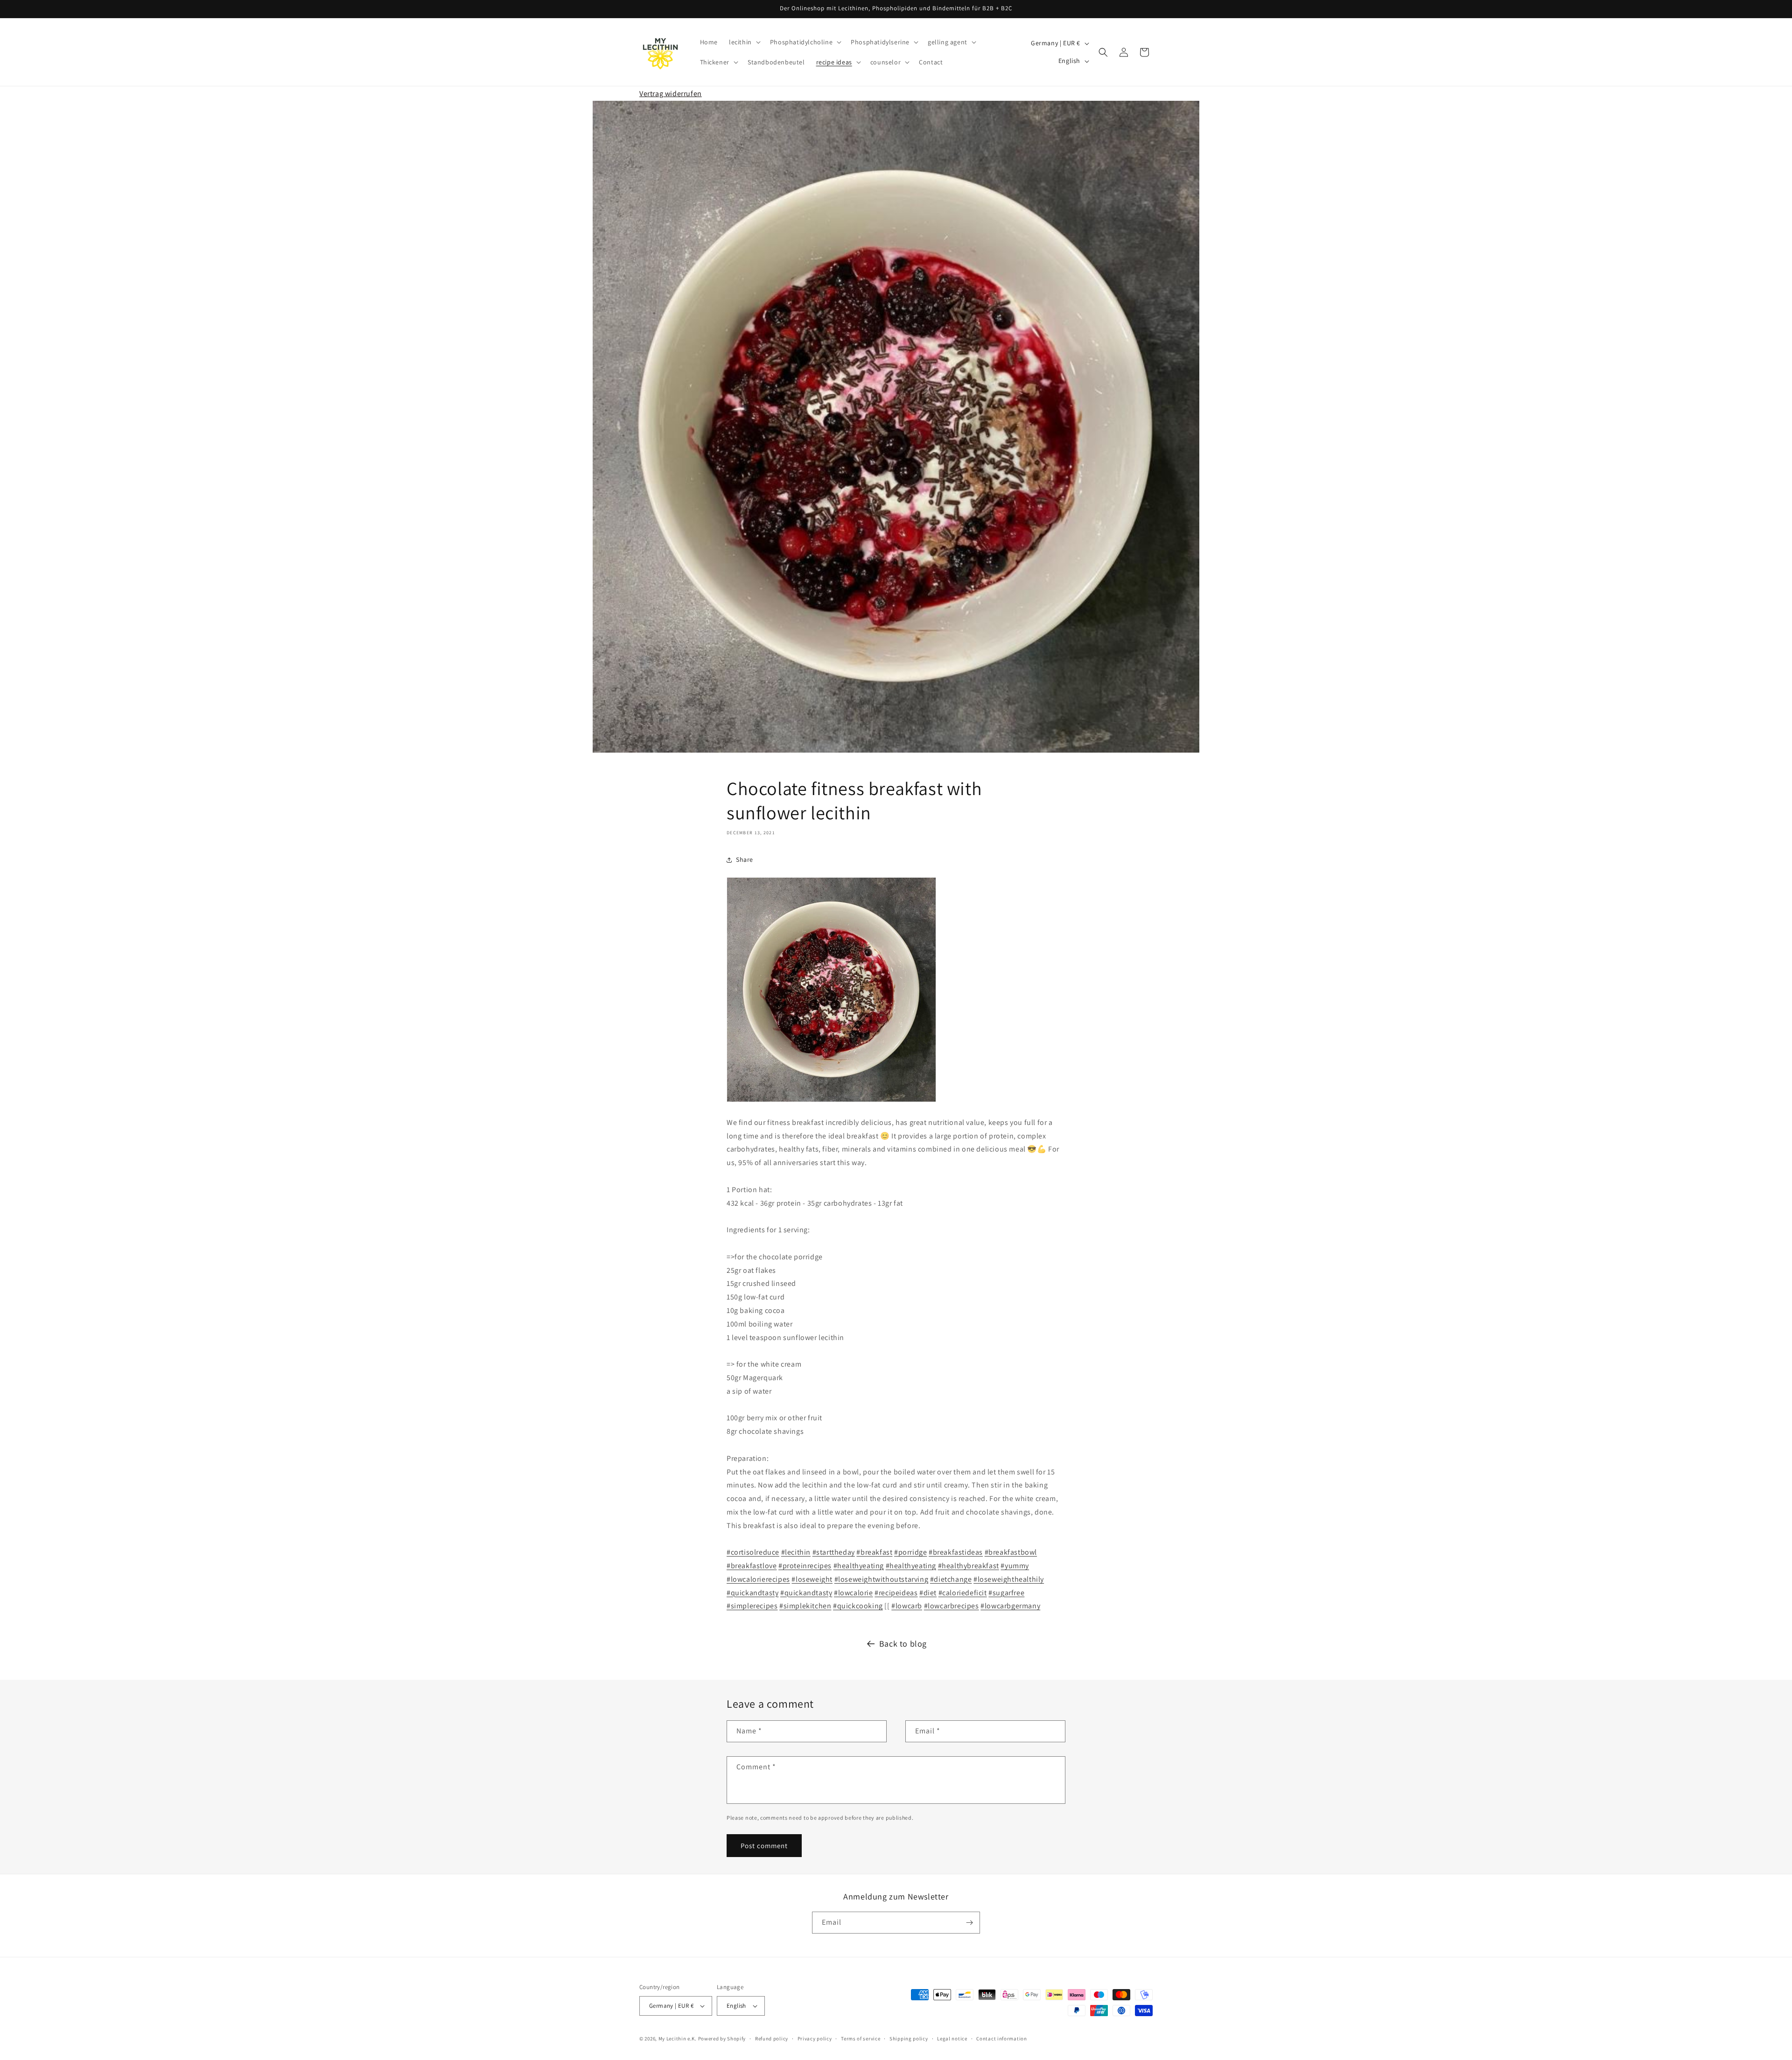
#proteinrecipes (805, 1566)
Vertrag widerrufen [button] (671, 94)
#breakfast (874, 1552)
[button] (744, 42)
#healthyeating (859, 1566)
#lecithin (796, 1552)
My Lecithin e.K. (678, 2039)
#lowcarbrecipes (952, 1606)
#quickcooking (858, 1606)
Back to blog (903, 1644)
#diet (928, 1593)
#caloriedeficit (963, 1593)
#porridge (910, 1552)
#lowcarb (907, 1606)
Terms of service (861, 2039)
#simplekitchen (805, 1606)
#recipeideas (896, 1593)
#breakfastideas (956, 1552)
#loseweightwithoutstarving (882, 1579)
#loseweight (812, 1579)
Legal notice (952, 2039)
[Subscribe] (969, 1923)
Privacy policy (815, 2039)
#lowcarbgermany (1010, 1606)
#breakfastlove (752, 1566)
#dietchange (951, 1579)
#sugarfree (1006, 1593)
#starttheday (834, 1552)
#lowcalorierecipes (758, 1579)
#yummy (1015, 1566)
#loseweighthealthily (1009, 1579)
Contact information (1001, 2039)
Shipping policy (909, 2039)
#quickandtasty (752, 1593)
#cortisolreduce (753, 1552)
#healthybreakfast (969, 1566)
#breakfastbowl (1011, 1552)
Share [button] (745, 859)
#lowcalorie (854, 1593)
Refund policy (772, 2039)
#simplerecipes (752, 1606)
